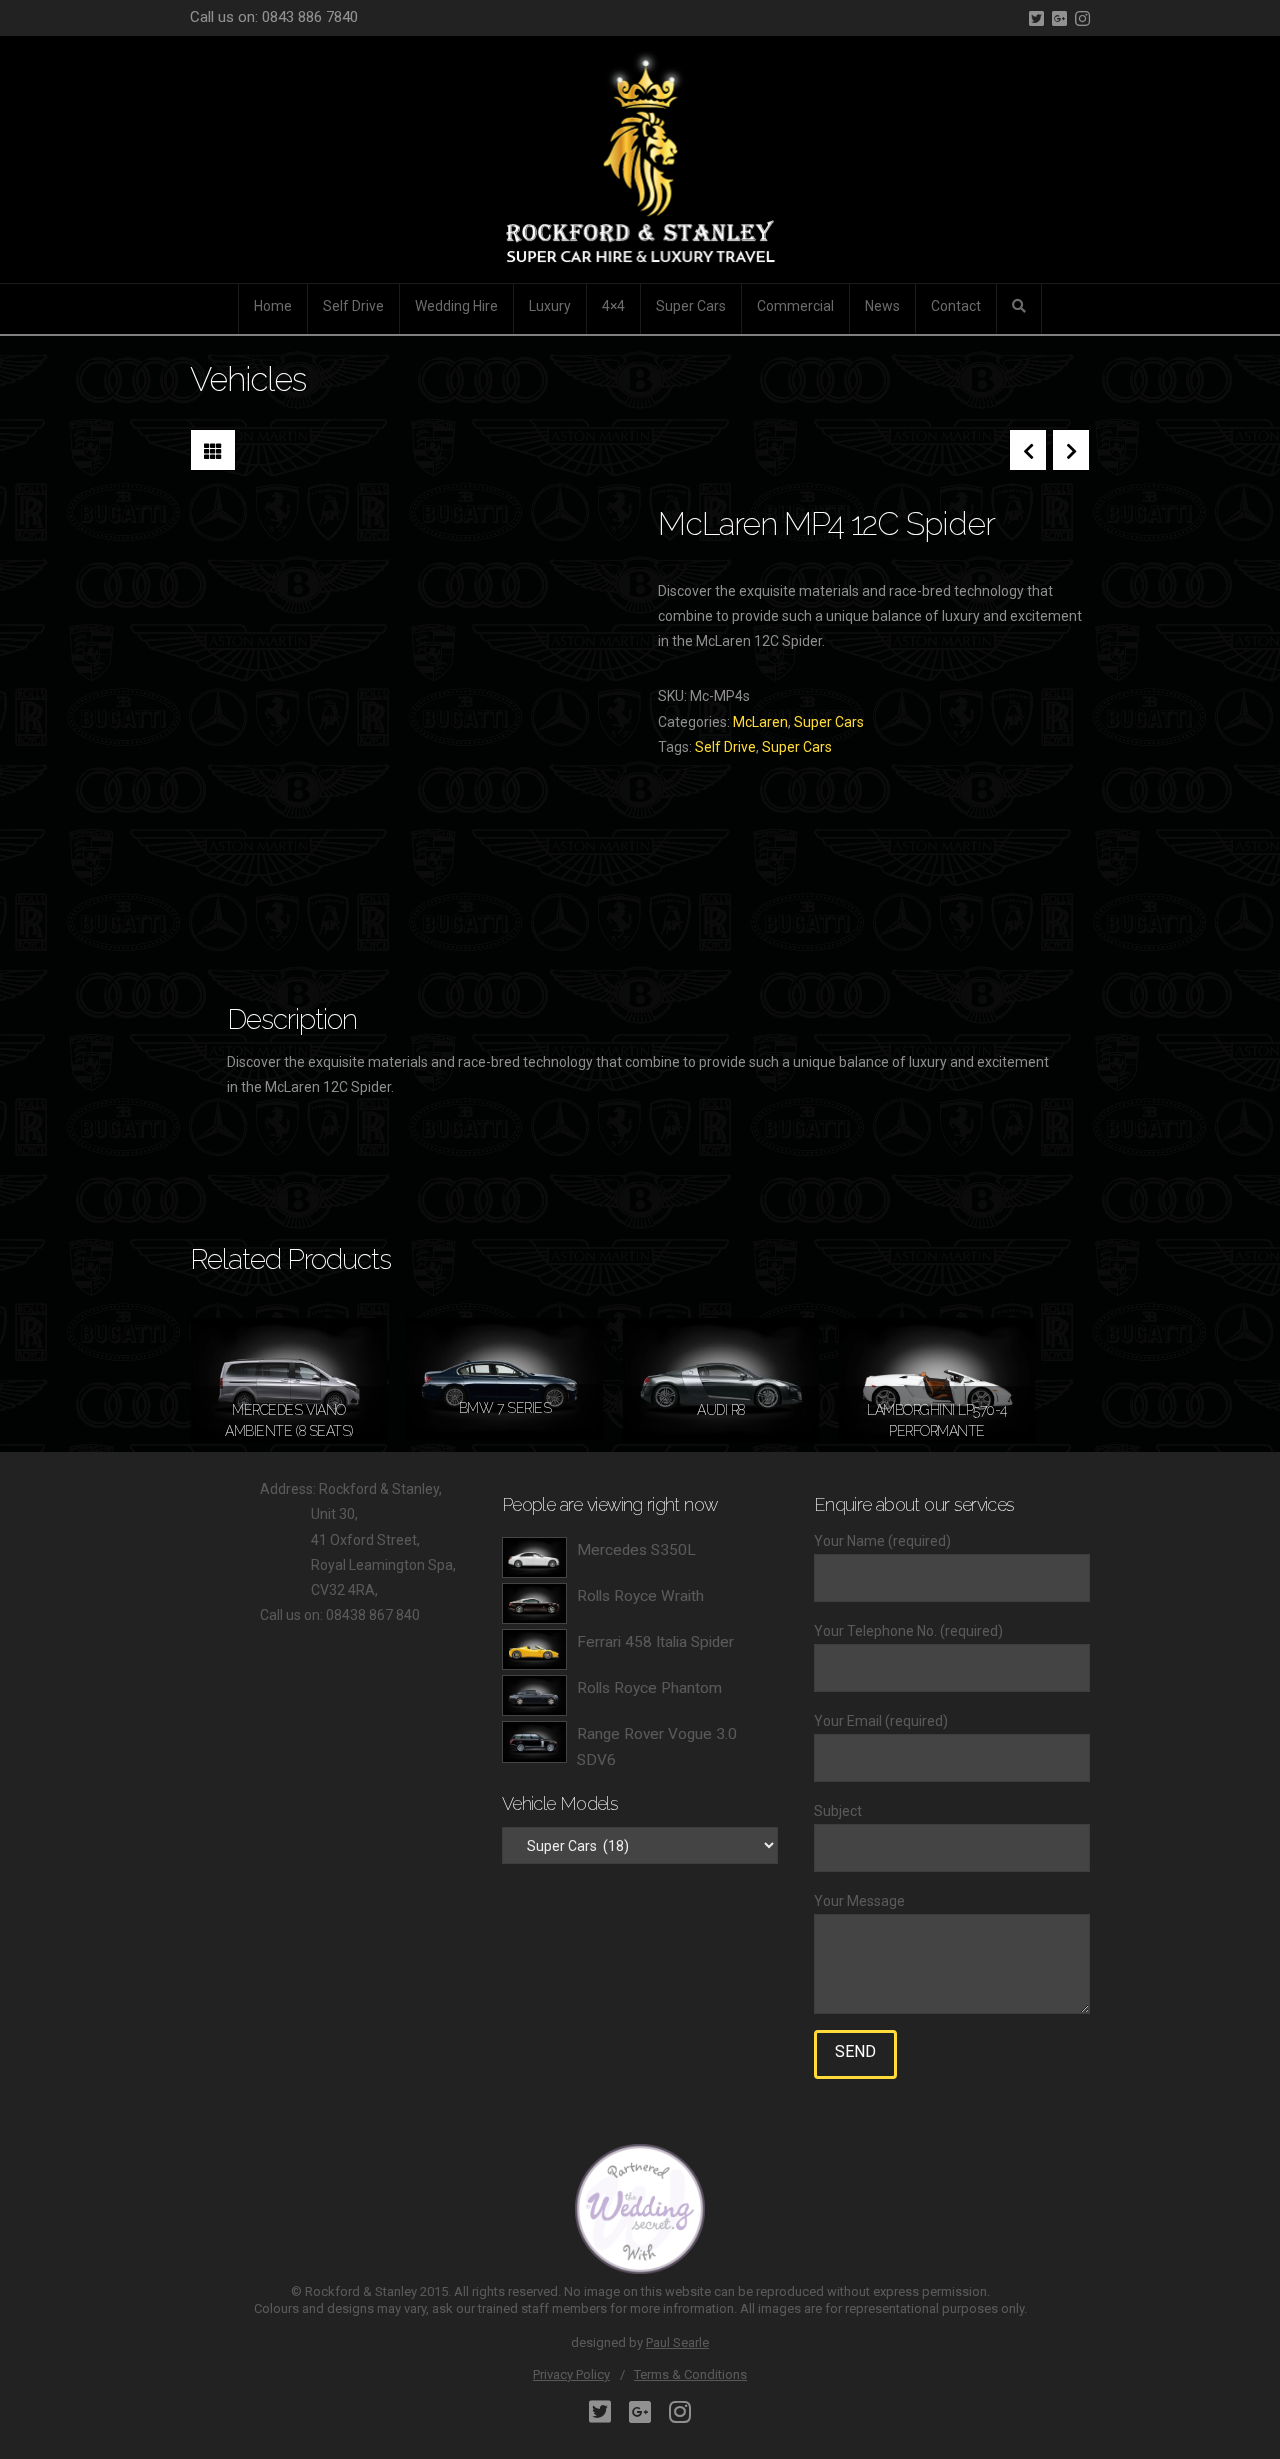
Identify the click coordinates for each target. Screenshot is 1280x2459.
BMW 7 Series (505, 1408)
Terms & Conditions (690, 2374)
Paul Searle (677, 2342)
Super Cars (829, 722)
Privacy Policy (571, 2374)
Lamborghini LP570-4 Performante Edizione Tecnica (937, 1431)
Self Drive (725, 747)
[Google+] (1059, 18)
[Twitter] (1036, 18)
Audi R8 (721, 1410)
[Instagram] (1082, 18)
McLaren (760, 722)
